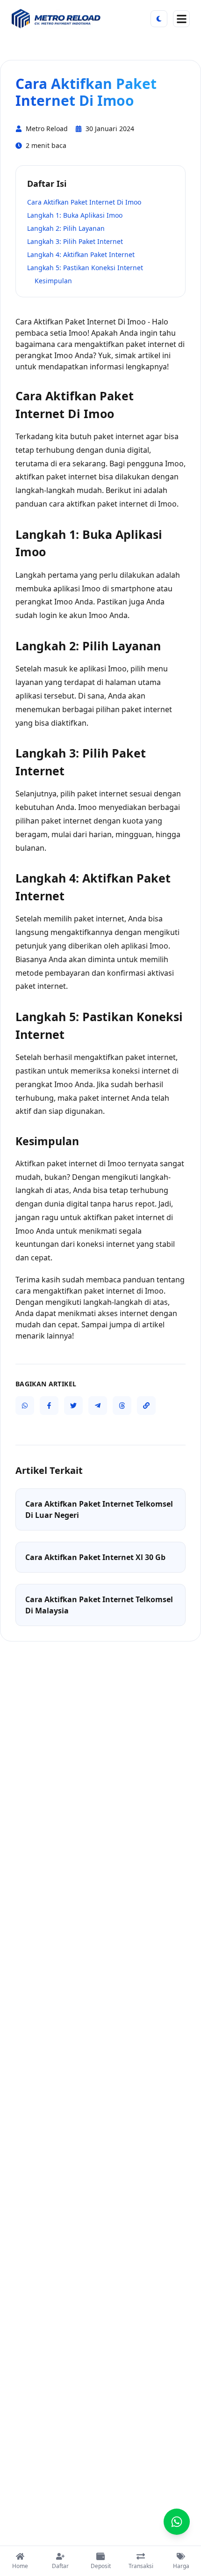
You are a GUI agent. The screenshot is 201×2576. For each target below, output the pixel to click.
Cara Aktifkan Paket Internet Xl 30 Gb (95, 1557)
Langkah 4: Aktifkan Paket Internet (81, 254)
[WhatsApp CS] (177, 2522)
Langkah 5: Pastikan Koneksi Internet (85, 268)
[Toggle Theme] (159, 19)
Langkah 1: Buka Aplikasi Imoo (75, 215)
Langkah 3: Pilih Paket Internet (75, 241)
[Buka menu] (181, 19)
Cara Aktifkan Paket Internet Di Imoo (84, 202)
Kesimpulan (53, 281)
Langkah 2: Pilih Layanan (66, 228)
